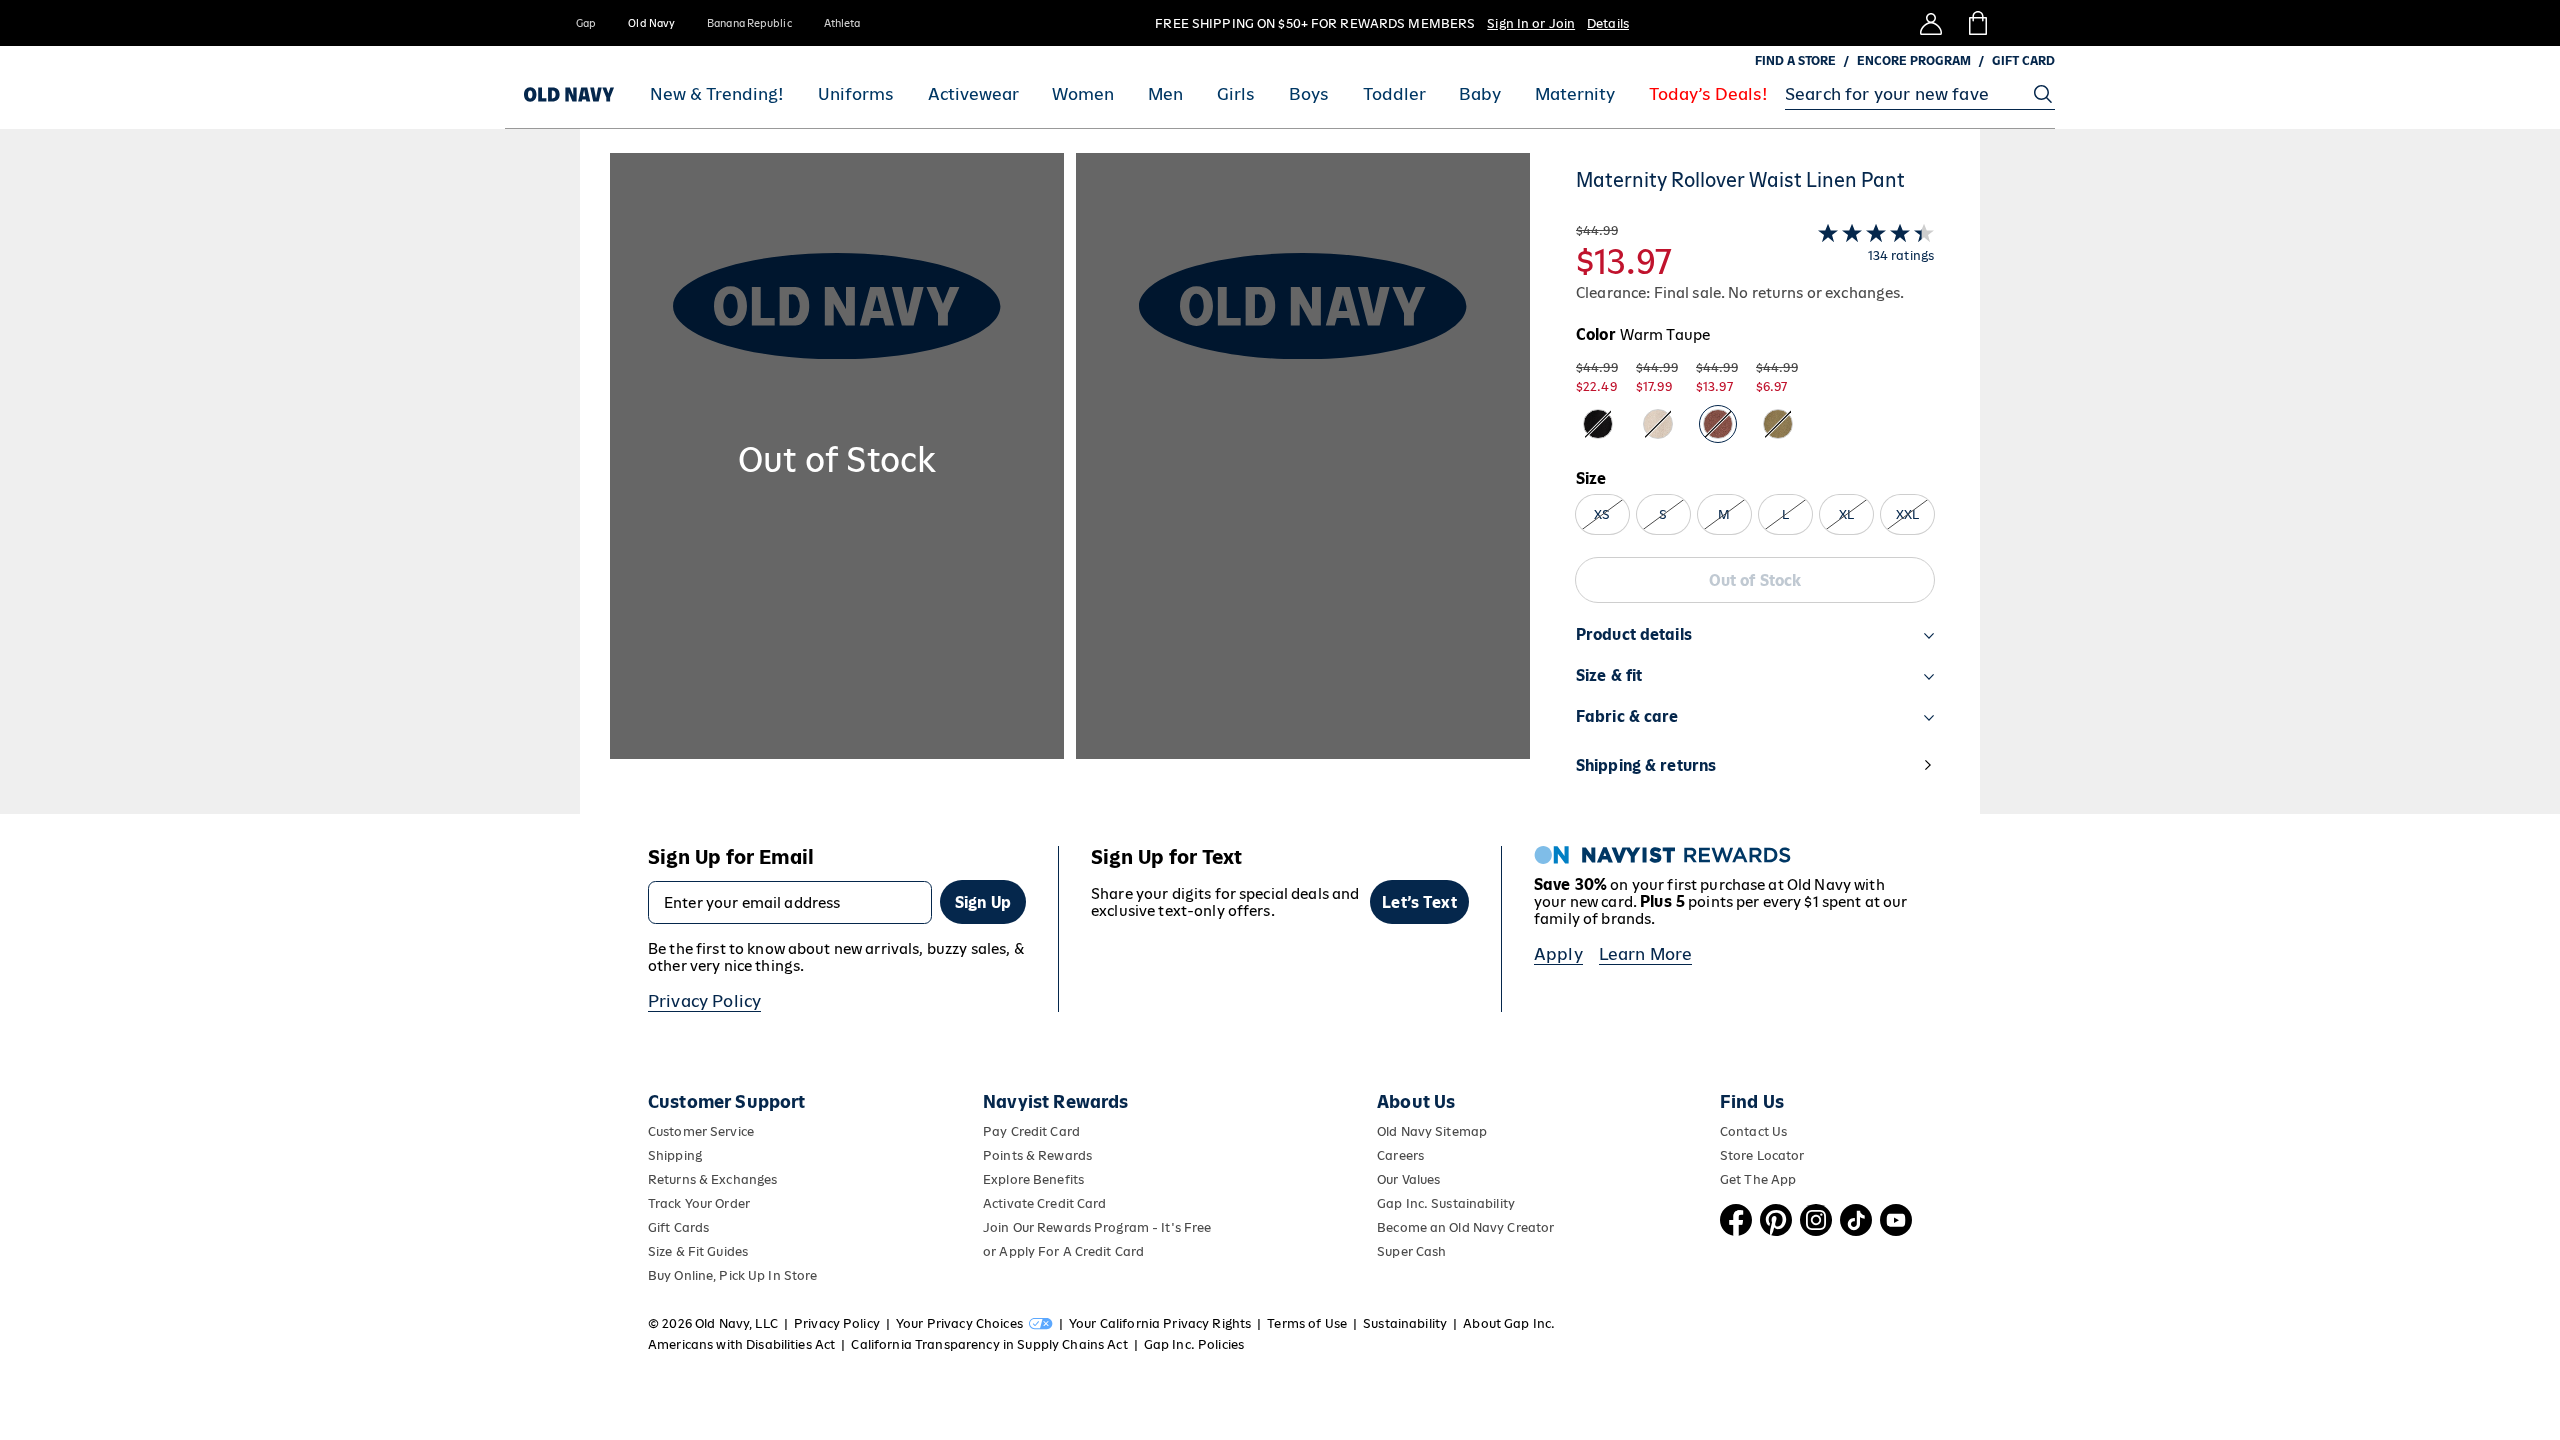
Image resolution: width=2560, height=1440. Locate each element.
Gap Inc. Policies (1194, 1344)
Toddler (1394, 94)
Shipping (675, 1155)
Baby (1480, 94)
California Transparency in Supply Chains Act (989, 1344)
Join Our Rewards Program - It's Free (1097, 1227)
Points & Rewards (1037, 1155)
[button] (1070, 483)
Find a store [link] (1795, 61)
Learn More (1646, 954)
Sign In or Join (1531, 23)
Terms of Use (1307, 1323)
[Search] (2043, 94)
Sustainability (1405, 1323)
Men (1165, 94)
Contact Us (1753, 1131)
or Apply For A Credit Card (1063, 1251)
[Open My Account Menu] (1931, 23)
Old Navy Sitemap (1432, 1131)
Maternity (1575, 94)
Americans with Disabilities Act (741, 1344)
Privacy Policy (704, 1001)
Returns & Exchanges (712, 1179)
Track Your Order (699, 1203)
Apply (1558, 954)
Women (1083, 94)
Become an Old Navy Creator (1465, 1227)
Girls (1236, 94)
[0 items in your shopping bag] (1976, 23)
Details (1608, 23)
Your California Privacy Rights (1160, 1323)
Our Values (1408, 1179)
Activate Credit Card (1044, 1203)
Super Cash (1411, 1251)
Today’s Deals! (1708, 94)
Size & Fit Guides (698, 1251)
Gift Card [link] (2023, 61)
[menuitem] (717, 94)
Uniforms (856, 94)
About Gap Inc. (1509, 1323)
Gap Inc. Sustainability (1446, 1203)
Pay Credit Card (1031, 1131)
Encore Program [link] (1914, 61)
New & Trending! (717, 94)
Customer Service (701, 1131)
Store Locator (1762, 1155)
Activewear (973, 94)
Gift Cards (678, 1227)
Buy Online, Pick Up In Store (732, 1275)
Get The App (1758, 1179)
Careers (1400, 1155)
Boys (1309, 94)
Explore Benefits (1033, 1179)
